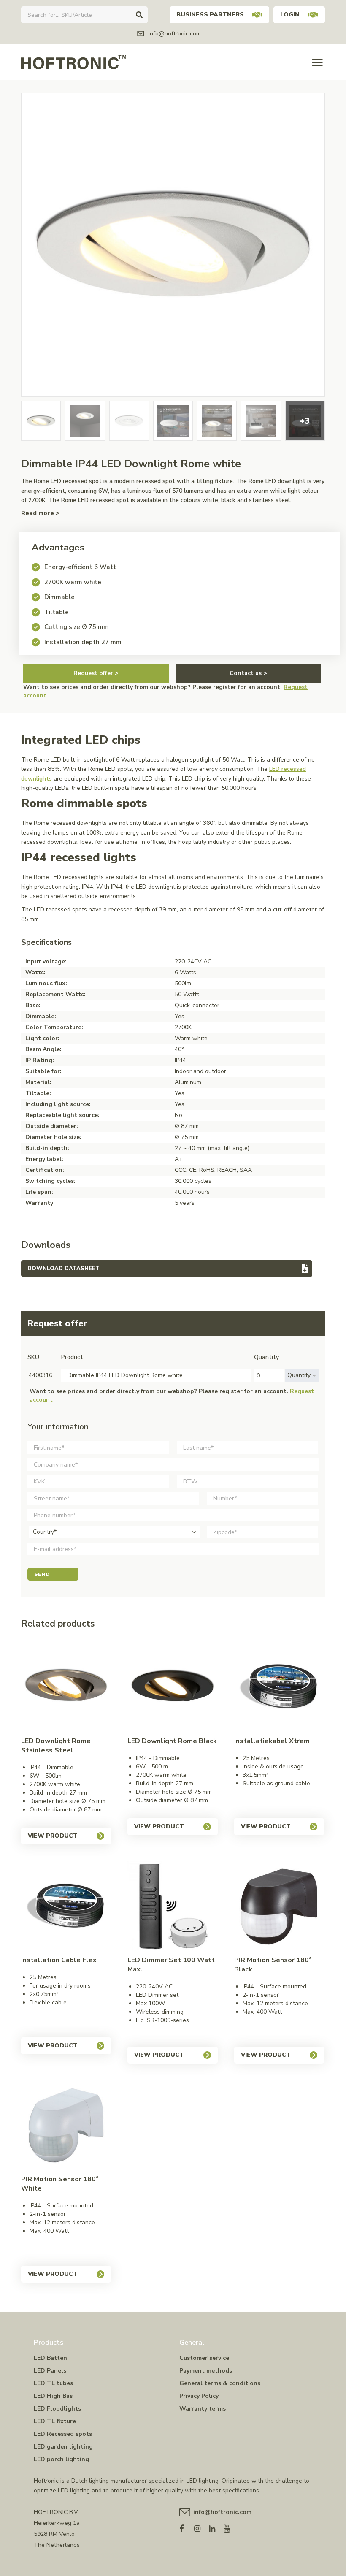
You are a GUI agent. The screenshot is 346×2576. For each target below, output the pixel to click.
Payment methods (206, 2371)
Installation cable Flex (59, 1960)
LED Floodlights (57, 2409)
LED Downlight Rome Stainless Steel (56, 1746)
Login (290, 15)
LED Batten (50, 2358)
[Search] (139, 15)
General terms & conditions (220, 2383)
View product (53, 1836)
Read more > (40, 513)
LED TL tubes (53, 2383)
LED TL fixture (55, 2421)
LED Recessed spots (63, 2434)
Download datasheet (64, 1269)
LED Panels (50, 2371)
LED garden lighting (63, 2447)
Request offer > (96, 673)
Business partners (210, 15)
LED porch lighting (61, 2459)
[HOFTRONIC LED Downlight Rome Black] (172, 1687)
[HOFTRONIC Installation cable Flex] (66, 1906)
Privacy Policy (199, 2396)
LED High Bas (53, 2396)
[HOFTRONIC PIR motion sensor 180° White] (66, 2125)
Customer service (204, 2358)
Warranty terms (203, 2409)
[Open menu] (318, 62)
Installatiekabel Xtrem (272, 1741)
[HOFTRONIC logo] (74, 62)
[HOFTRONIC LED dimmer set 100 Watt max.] (172, 1906)
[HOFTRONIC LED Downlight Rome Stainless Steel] (66, 1687)
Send (42, 1574)
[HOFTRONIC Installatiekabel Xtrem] (279, 1687)
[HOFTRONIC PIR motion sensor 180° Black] (279, 1906)
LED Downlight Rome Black (172, 1741)
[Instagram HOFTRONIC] (201, 2527)
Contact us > (248, 673)
